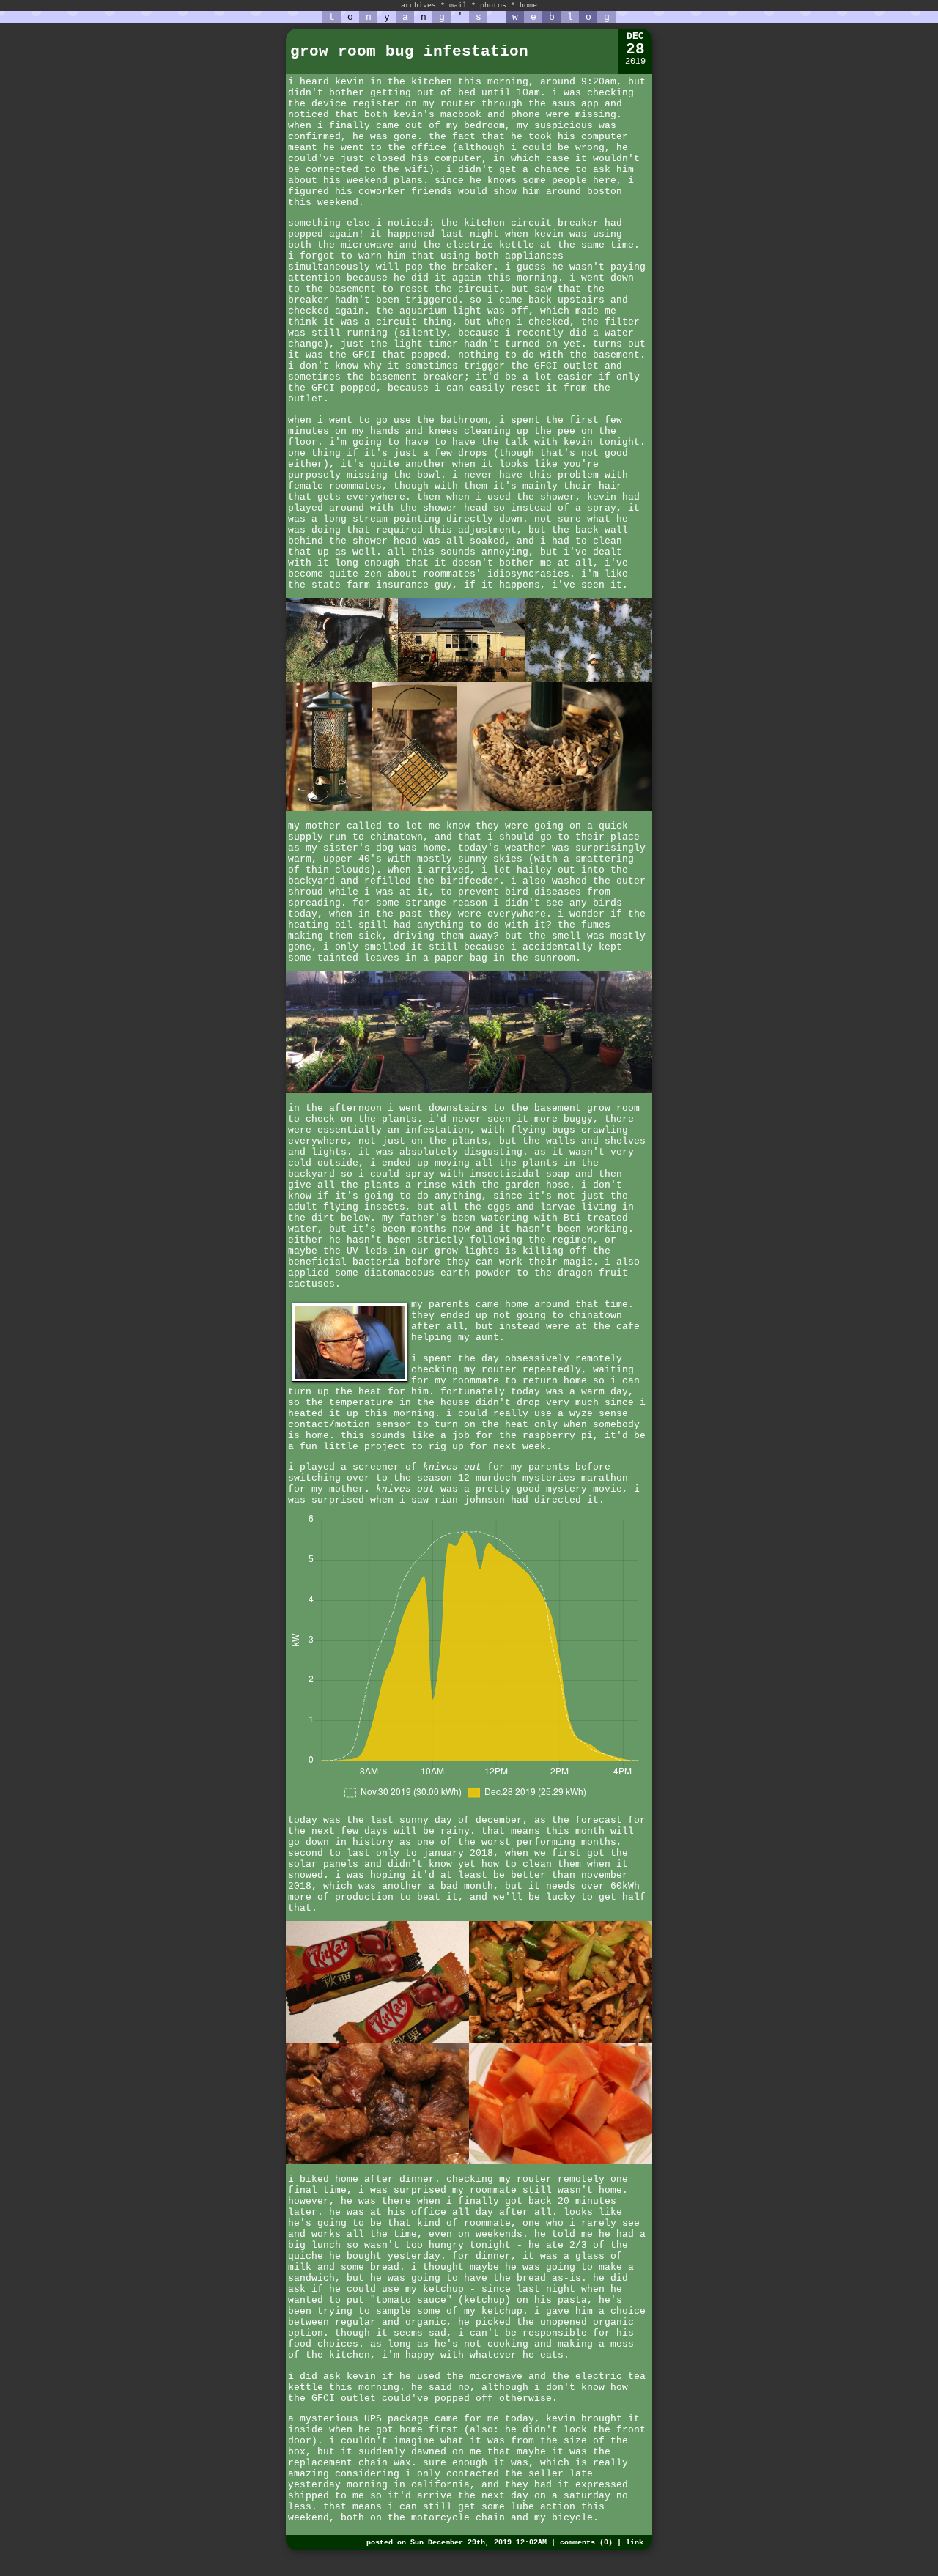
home (528, 5)
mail (458, 5)
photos (493, 5)
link (635, 2543)
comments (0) (586, 2543)
